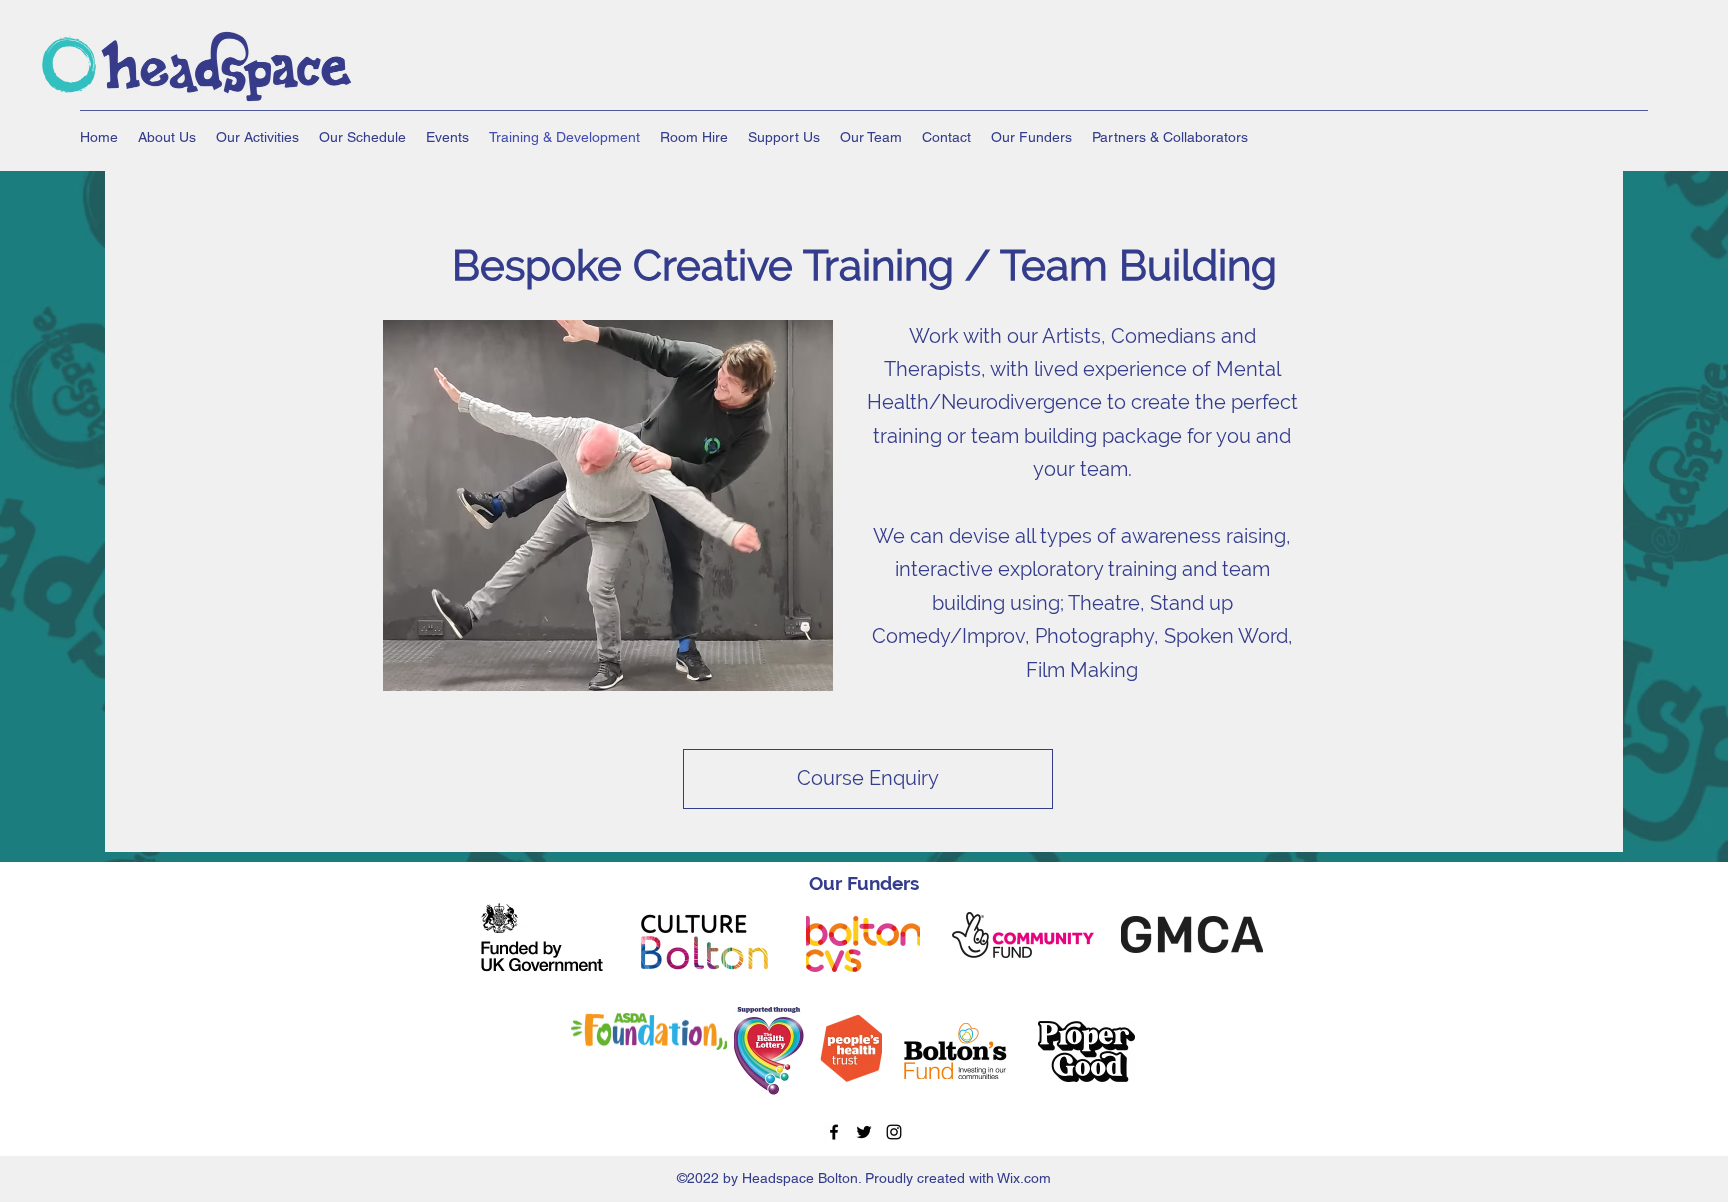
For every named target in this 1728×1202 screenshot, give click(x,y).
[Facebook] (834, 1132)
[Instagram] (894, 1132)
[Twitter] (864, 1132)
